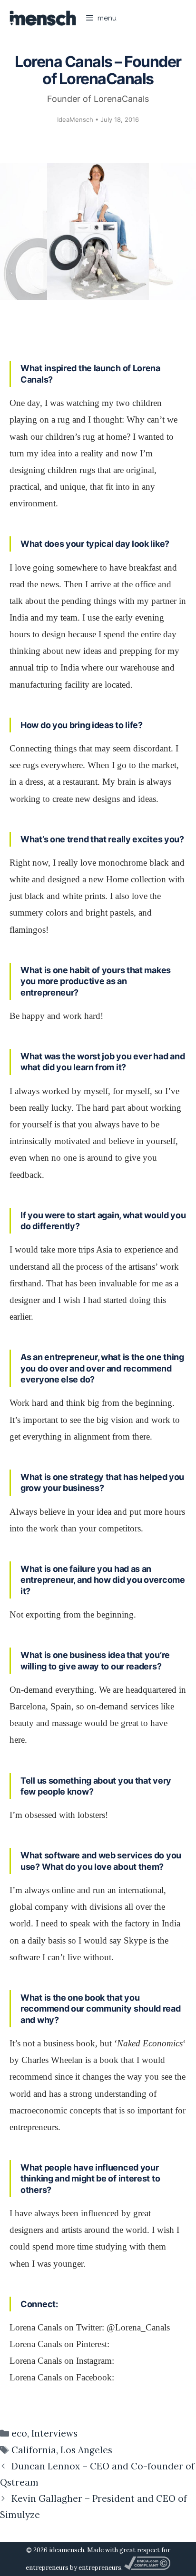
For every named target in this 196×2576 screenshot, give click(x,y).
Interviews (54, 2433)
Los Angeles (86, 2450)
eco (19, 2433)
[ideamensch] (43, 18)
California (34, 2450)
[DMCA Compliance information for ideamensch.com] (147, 2568)
